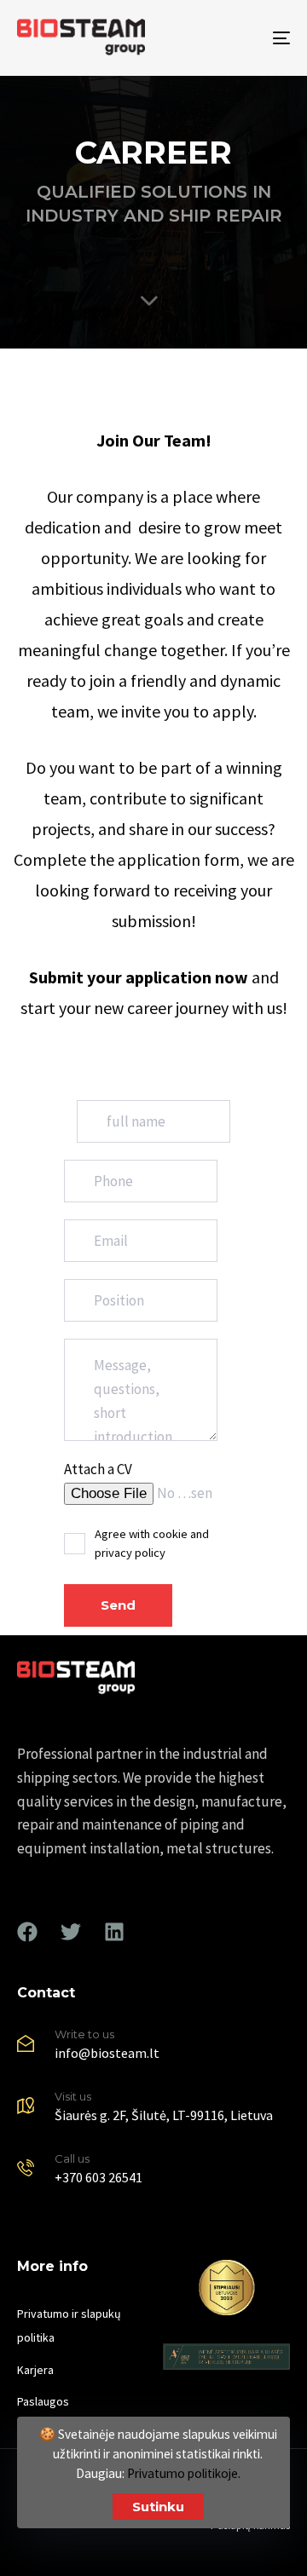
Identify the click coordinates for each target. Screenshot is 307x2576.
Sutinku (158, 2507)
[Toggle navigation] (244, 38)
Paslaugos (43, 2401)
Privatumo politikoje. (184, 2473)
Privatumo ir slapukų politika (69, 2325)
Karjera (35, 2370)
